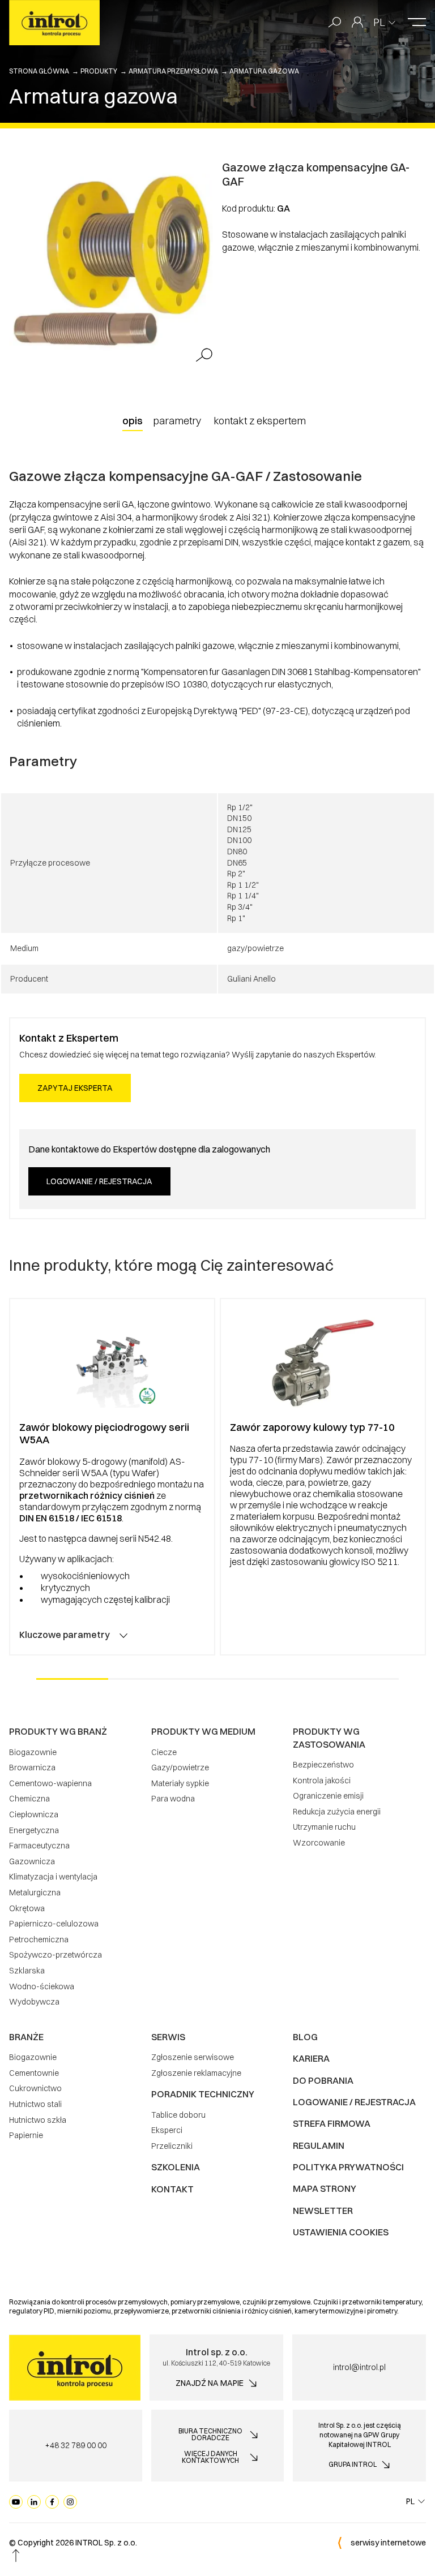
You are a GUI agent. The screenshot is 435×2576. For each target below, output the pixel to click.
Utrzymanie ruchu (324, 1827)
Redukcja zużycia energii (337, 1812)
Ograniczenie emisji (328, 1796)
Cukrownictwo (35, 2088)
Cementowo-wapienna (50, 1783)
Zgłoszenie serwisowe (193, 2057)
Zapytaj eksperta (75, 1088)
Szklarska (27, 1971)
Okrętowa (27, 1908)
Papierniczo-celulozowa (54, 1924)
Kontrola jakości (322, 1781)
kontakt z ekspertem (260, 421)
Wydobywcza (34, 2002)
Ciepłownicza (34, 1814)
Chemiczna (29, 1799)
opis (133, 421)
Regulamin (319, 2145)
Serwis (168, 2037)
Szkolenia (176, 2167)
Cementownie (34, 2073)
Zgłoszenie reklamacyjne (196, 2073)
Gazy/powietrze (180, 1767)
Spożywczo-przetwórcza (56, 1955)
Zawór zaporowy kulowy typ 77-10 (312, 1427)
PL (379, 22)
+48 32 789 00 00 (76, 2445)
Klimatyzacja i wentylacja (53, 1877)
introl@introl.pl (359, 2367)
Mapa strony (325, 2188)
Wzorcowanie (319, 1843)
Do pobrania (323, 2080)
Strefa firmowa (332, 2123)
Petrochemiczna (39, 1939)
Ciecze (164, 1752)
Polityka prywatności (348, 2167)
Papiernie (26, 2135)
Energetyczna (34, 1830)
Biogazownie (33, 1752)
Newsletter (323, 2211)
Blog (305, 2037)
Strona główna (39, 71)
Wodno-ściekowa (42, 1986)
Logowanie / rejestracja (99, 1181)
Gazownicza (32, 1861)
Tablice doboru (178, 2115)
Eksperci (167, 2130)
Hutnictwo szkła (38, 2120)
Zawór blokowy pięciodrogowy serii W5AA (104, 1434)
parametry (177, 421)
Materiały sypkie (180, 1783)
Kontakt (172, 2189)
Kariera (311, 2058)
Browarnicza (32, 1767)
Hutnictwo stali (35, 2104)
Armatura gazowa (264, 71)
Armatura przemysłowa (173, 71)
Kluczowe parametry (65, 1635)
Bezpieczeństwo (323, 1765)
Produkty (99, 71)
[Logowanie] (357, 23)
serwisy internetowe (388, 2543)
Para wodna (173, 1799)
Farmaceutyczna (39, 1846)
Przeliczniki (172, 2146)
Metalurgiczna (35, 1893)
